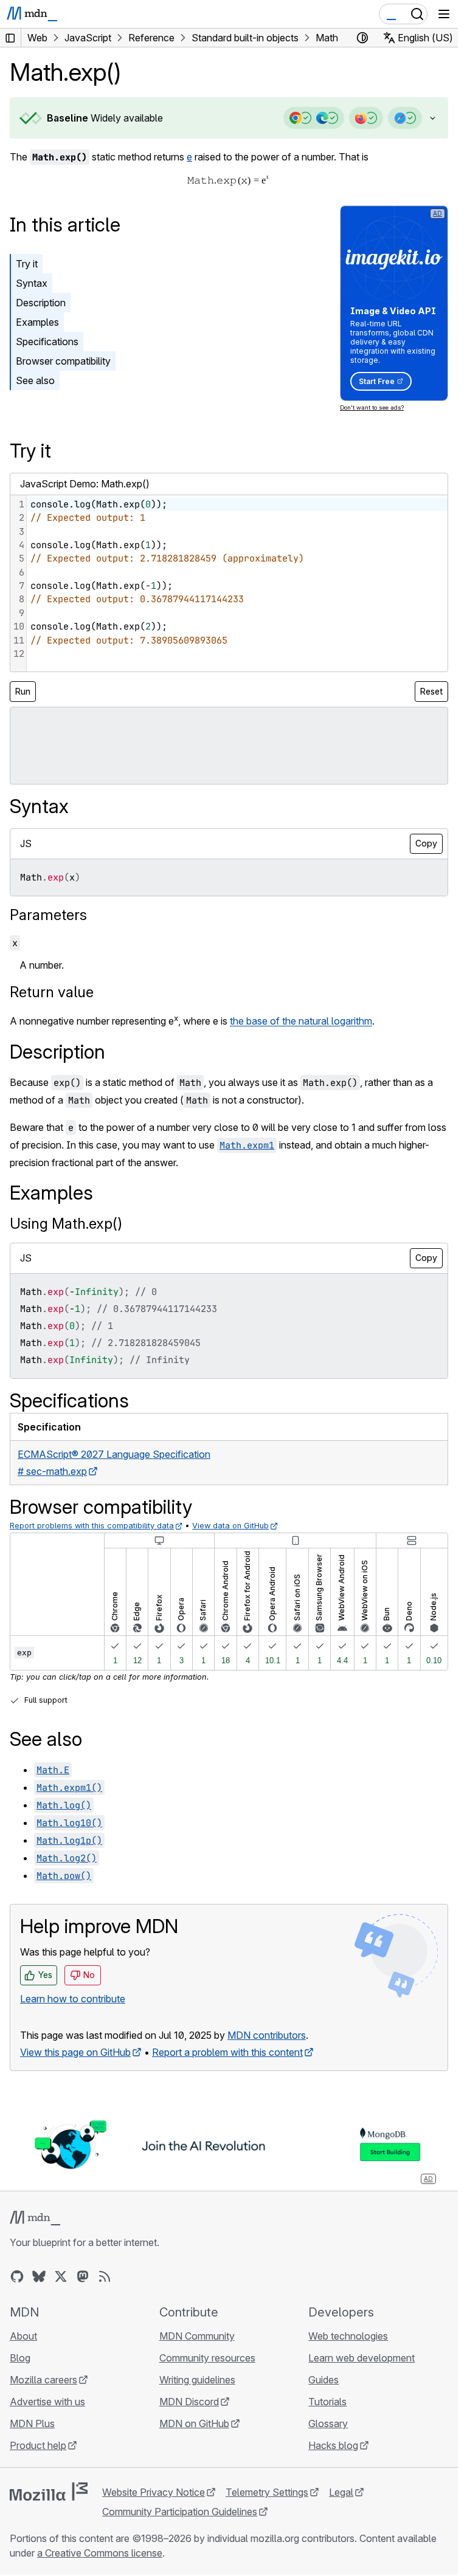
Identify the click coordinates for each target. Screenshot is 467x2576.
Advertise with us (47, 2402)
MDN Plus (32, 2423)
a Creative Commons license (100, 2553)
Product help (38, 2445)
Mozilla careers (43, 2380)
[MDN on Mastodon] (83, 2276)
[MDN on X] (61, 2276)
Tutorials (327, 2402)
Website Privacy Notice (154, 2492)
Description (41, 303)
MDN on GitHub (194, 2423)
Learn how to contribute (73, 1999)
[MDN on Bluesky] (39, 2276)
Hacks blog (333, 2445)
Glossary (328, 2423)
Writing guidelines (197, 2380)
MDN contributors (267, 2035)
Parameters (48, 915)
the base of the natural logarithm (301, 1022)
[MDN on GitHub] (17, 2276)
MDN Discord (189, 2402)
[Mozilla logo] (49, 2492)
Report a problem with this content (227, 2052)
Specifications (47, 342)
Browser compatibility (63, 361)
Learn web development (361, 2358)
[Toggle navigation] (444, 14)
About (23, 2336)
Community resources (207, 2358)
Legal (341, 2492)
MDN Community (197, 2336)
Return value (52, 992)
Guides (323, 2380)
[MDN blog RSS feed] (105, 2276)
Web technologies (348, 2336)
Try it (27, 264)
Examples (37, 322)
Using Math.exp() (66, 1224)
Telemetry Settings (267, 2492)
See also (35, 380)
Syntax (32, 283)
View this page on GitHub (75, 2052)
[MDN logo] (35, 2218)
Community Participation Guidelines (180, 2512)
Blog (20, 2358)
